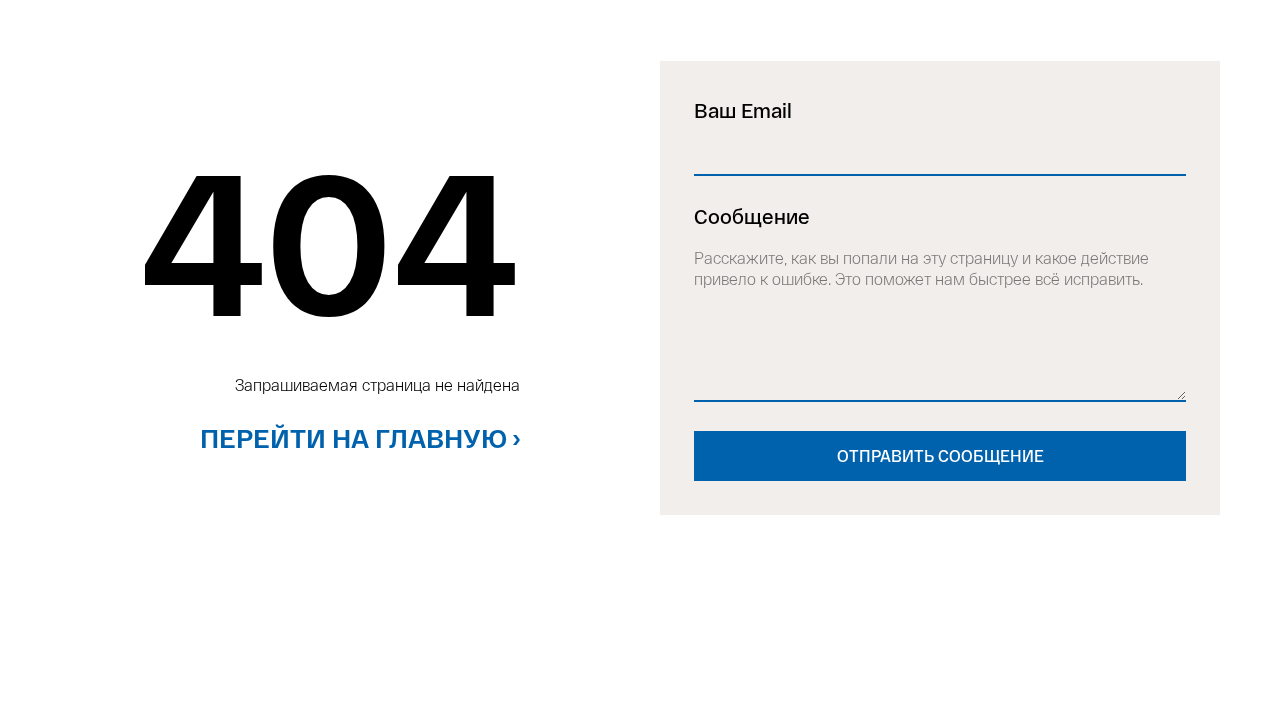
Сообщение (752, 216)
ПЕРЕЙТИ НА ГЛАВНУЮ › (360, 437)
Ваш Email (743, 110)
